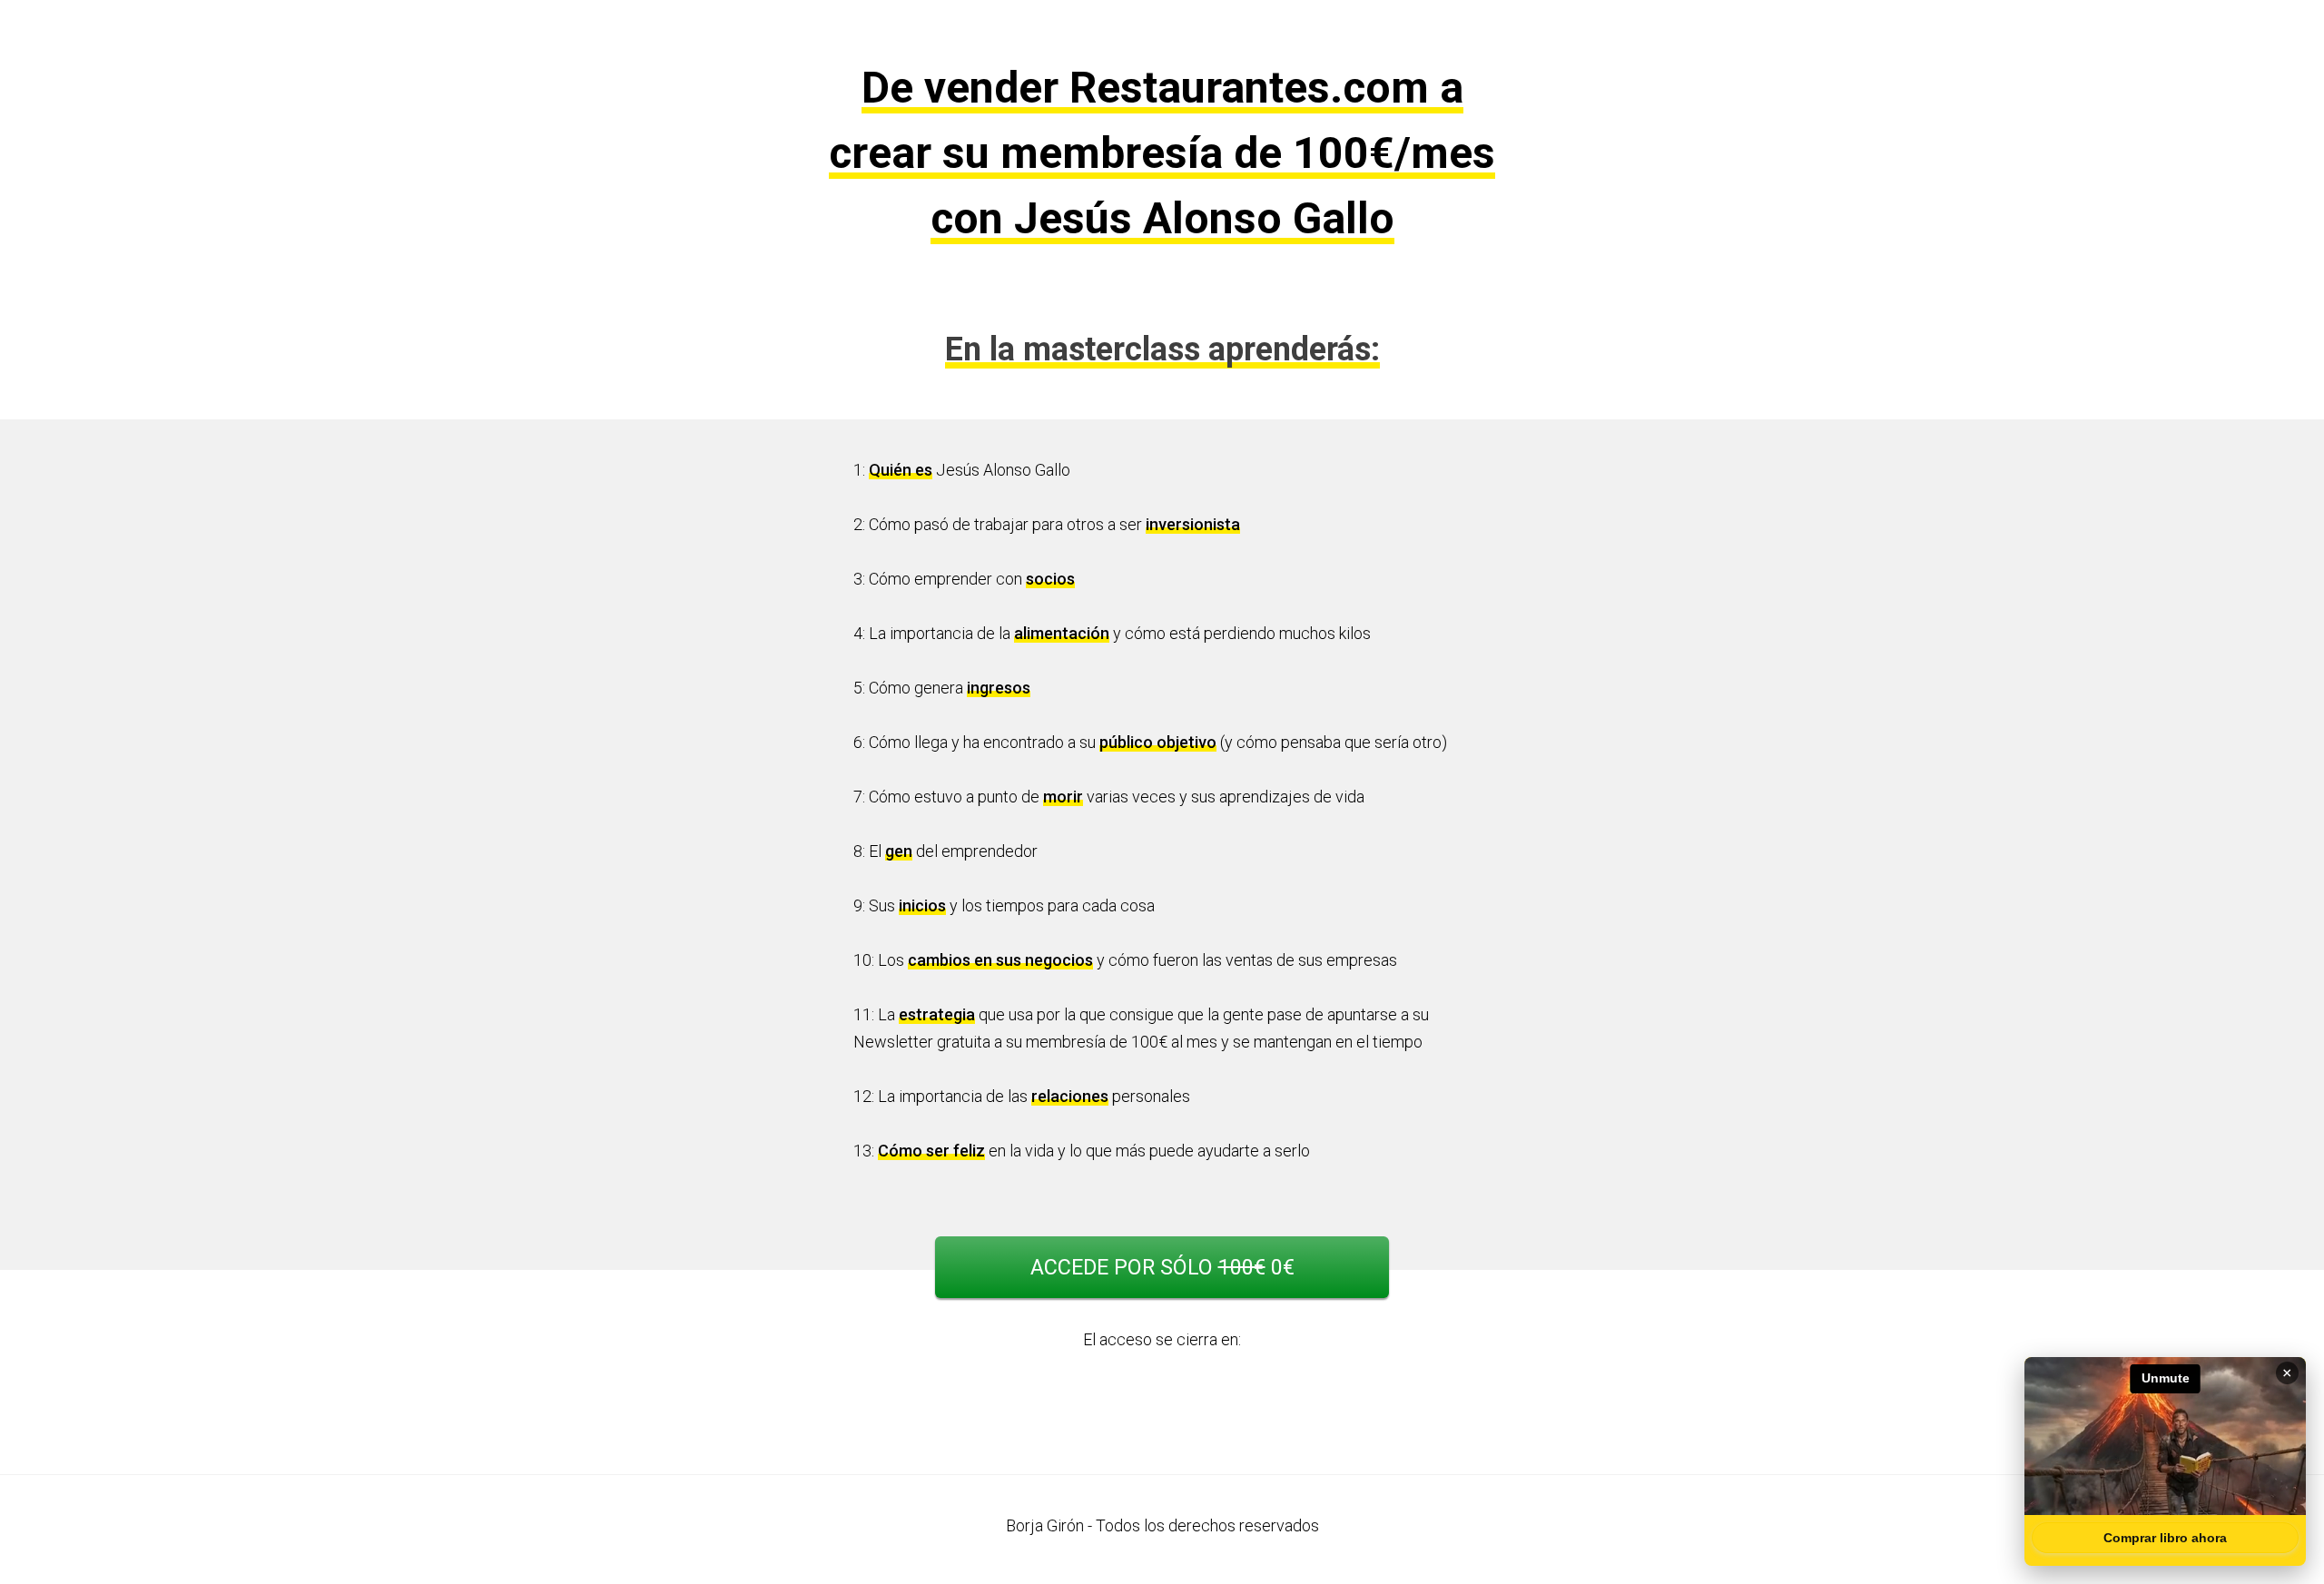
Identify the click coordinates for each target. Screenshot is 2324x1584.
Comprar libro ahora (2165, 1538)
